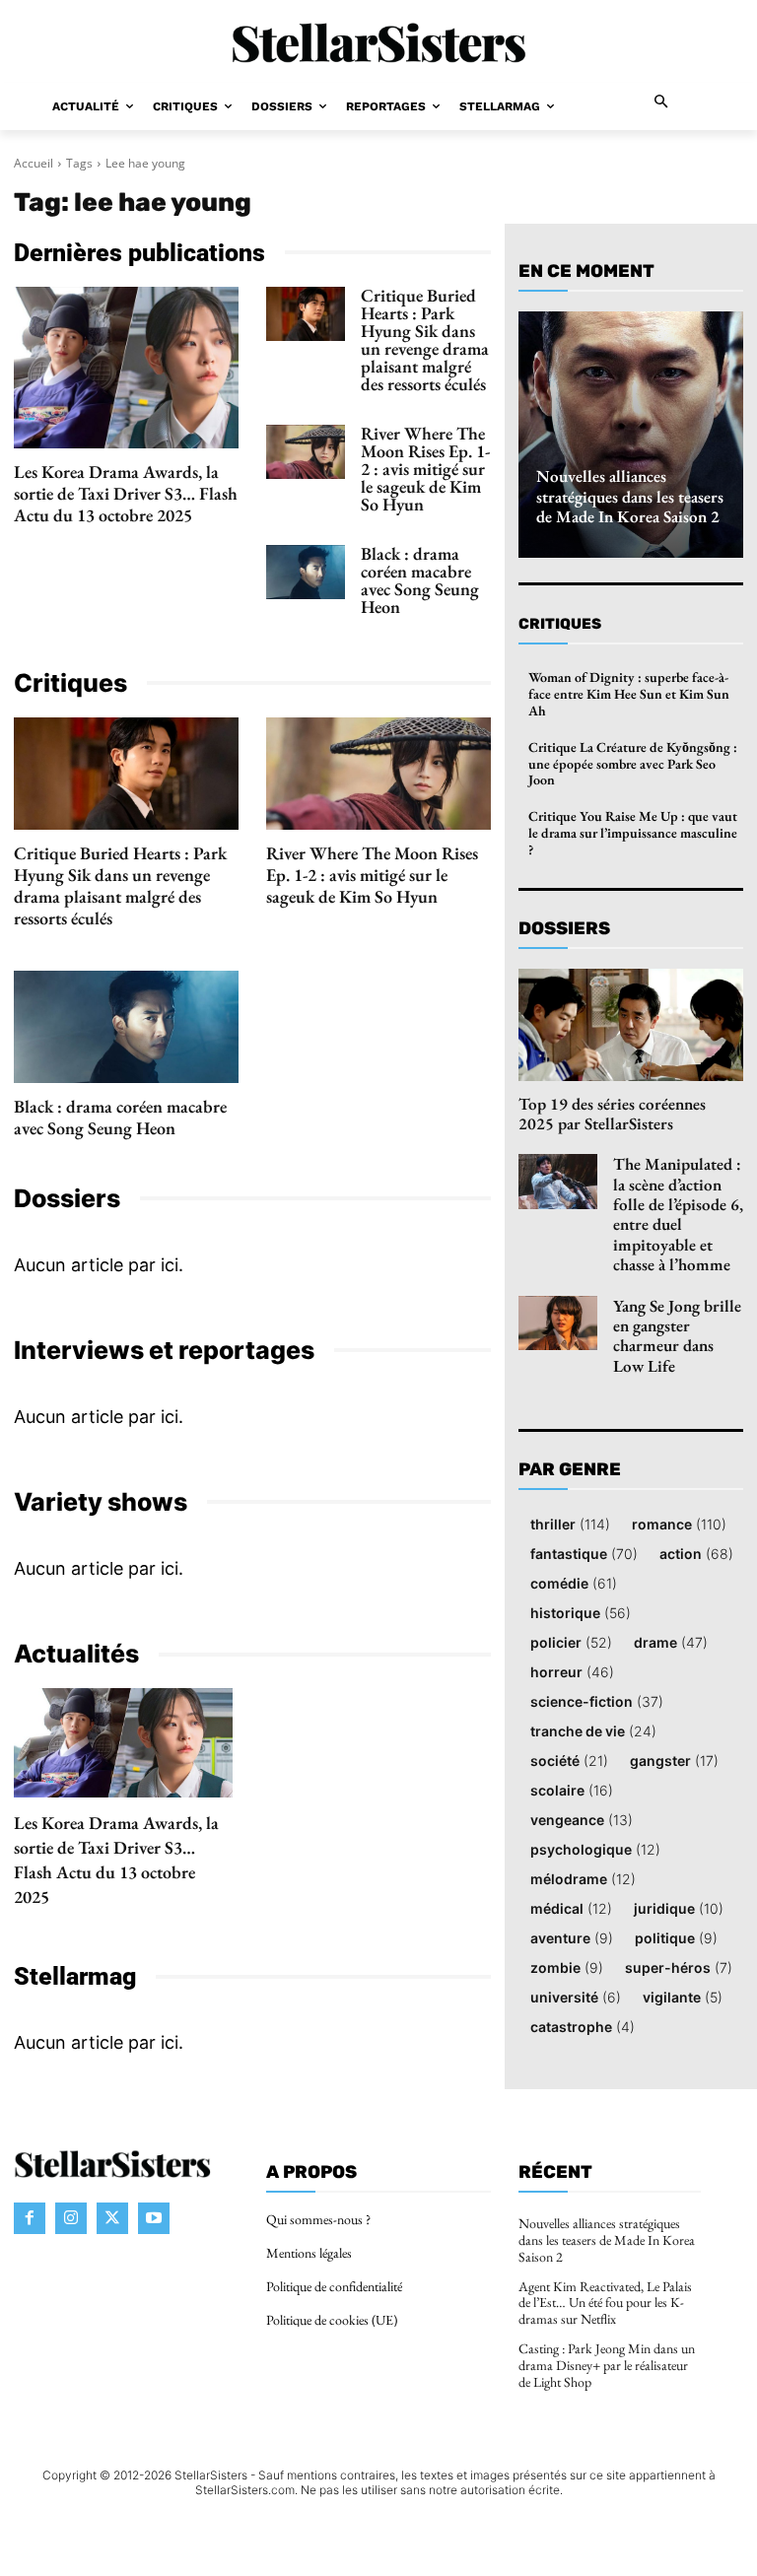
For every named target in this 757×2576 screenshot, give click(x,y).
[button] (662, 103)
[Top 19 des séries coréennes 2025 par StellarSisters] (631, 1025)
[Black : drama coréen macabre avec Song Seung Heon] (306, 573)
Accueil (34, 163)
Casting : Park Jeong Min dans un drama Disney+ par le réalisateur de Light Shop (607, 2365)
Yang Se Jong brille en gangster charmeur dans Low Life (677, 1336)
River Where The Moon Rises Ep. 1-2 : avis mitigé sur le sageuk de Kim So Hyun (425, 469)
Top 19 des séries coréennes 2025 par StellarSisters (612, 1114)
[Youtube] (154, 2218)
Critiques (560, 624)
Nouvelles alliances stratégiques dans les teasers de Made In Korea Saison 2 (630, 496)
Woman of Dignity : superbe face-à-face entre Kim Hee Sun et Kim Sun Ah (629, 694)
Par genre (570, 1470)
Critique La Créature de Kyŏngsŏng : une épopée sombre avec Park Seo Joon (633, 764)
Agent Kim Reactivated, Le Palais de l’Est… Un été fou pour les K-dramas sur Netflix (605, 2303)
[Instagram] (71, 2218)
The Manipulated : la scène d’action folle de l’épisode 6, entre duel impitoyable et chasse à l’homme (678, 1214)
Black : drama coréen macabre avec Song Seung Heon (420, 580)
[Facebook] (30, 2218)
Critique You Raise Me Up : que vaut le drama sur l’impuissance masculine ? (633, 833)
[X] (112, 2218)
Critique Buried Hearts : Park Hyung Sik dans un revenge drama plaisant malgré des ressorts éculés (425, 339)
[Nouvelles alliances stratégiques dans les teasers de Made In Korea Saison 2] (631, 435)
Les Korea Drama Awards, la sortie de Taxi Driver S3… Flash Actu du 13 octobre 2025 (126, 493)
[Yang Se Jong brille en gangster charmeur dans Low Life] (558, 1323)
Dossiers (564, 928)
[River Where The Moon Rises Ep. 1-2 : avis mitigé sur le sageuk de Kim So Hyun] (306, 452)
